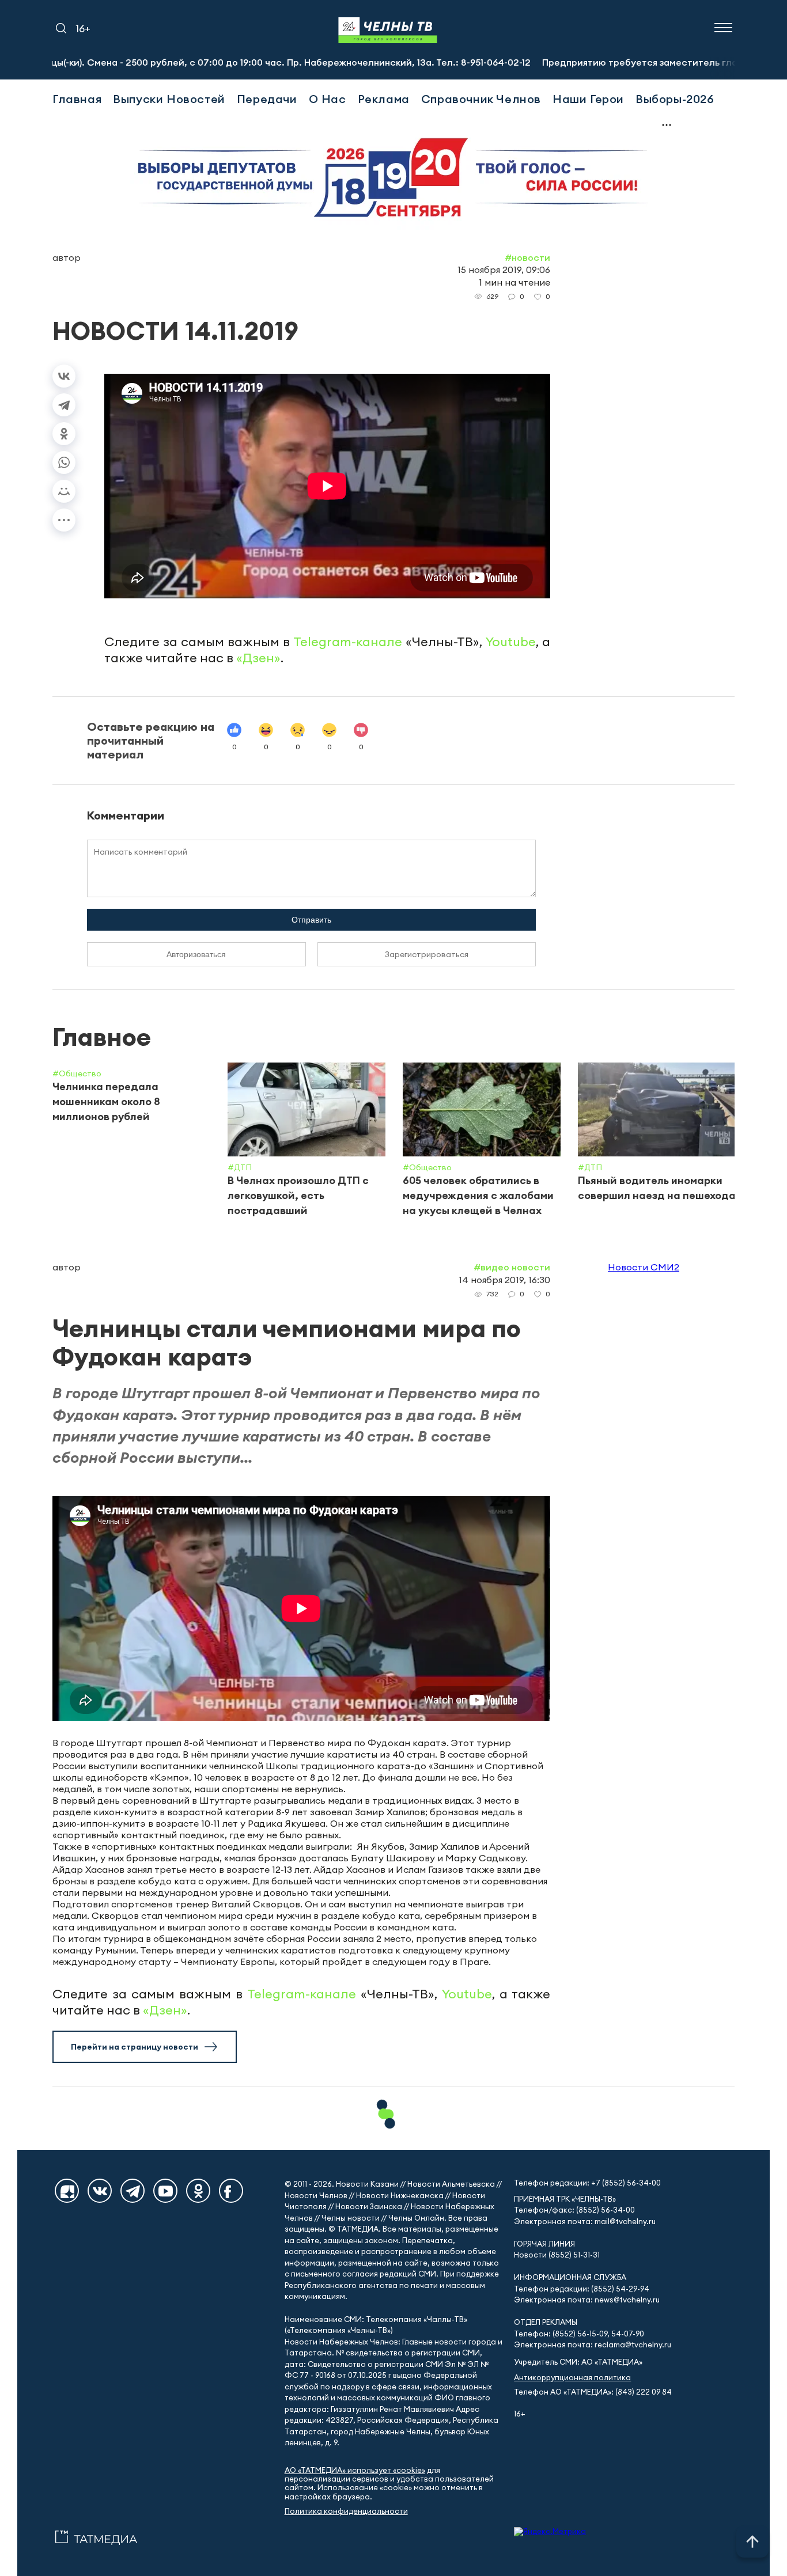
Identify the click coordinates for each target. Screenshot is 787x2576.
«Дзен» (258, 658)
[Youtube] (165, 2191)
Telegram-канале (348, 642)
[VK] (100, 2191)
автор (67, 257)
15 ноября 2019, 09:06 (504, 270)
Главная (77, 99)
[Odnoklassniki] (198, 2191)
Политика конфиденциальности (346, 2511)
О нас (328, 99)
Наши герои (588, 99)
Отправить (311, 920)
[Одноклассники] (64, 434)
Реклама (384, 99)
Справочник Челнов (481, 99)
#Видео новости (512, 1267)
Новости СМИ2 (644, 1267)
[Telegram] (64, 405)
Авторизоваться (196, 954)
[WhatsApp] (64, 462)
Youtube (511, 642)
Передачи (267, 99)
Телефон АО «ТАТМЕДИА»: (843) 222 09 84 (593, 2392)
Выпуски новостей (169, 99)
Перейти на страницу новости (135, 2047)
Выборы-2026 (675, 99)
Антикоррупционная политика (572, 2378)
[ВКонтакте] (64, 376)
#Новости (527, 257)
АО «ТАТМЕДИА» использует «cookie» (355, 2470)
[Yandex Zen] (67, 2191)
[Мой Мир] (64, 491)
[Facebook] (231, 2191)
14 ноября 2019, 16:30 (504, 1280)
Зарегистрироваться (427, 954)
